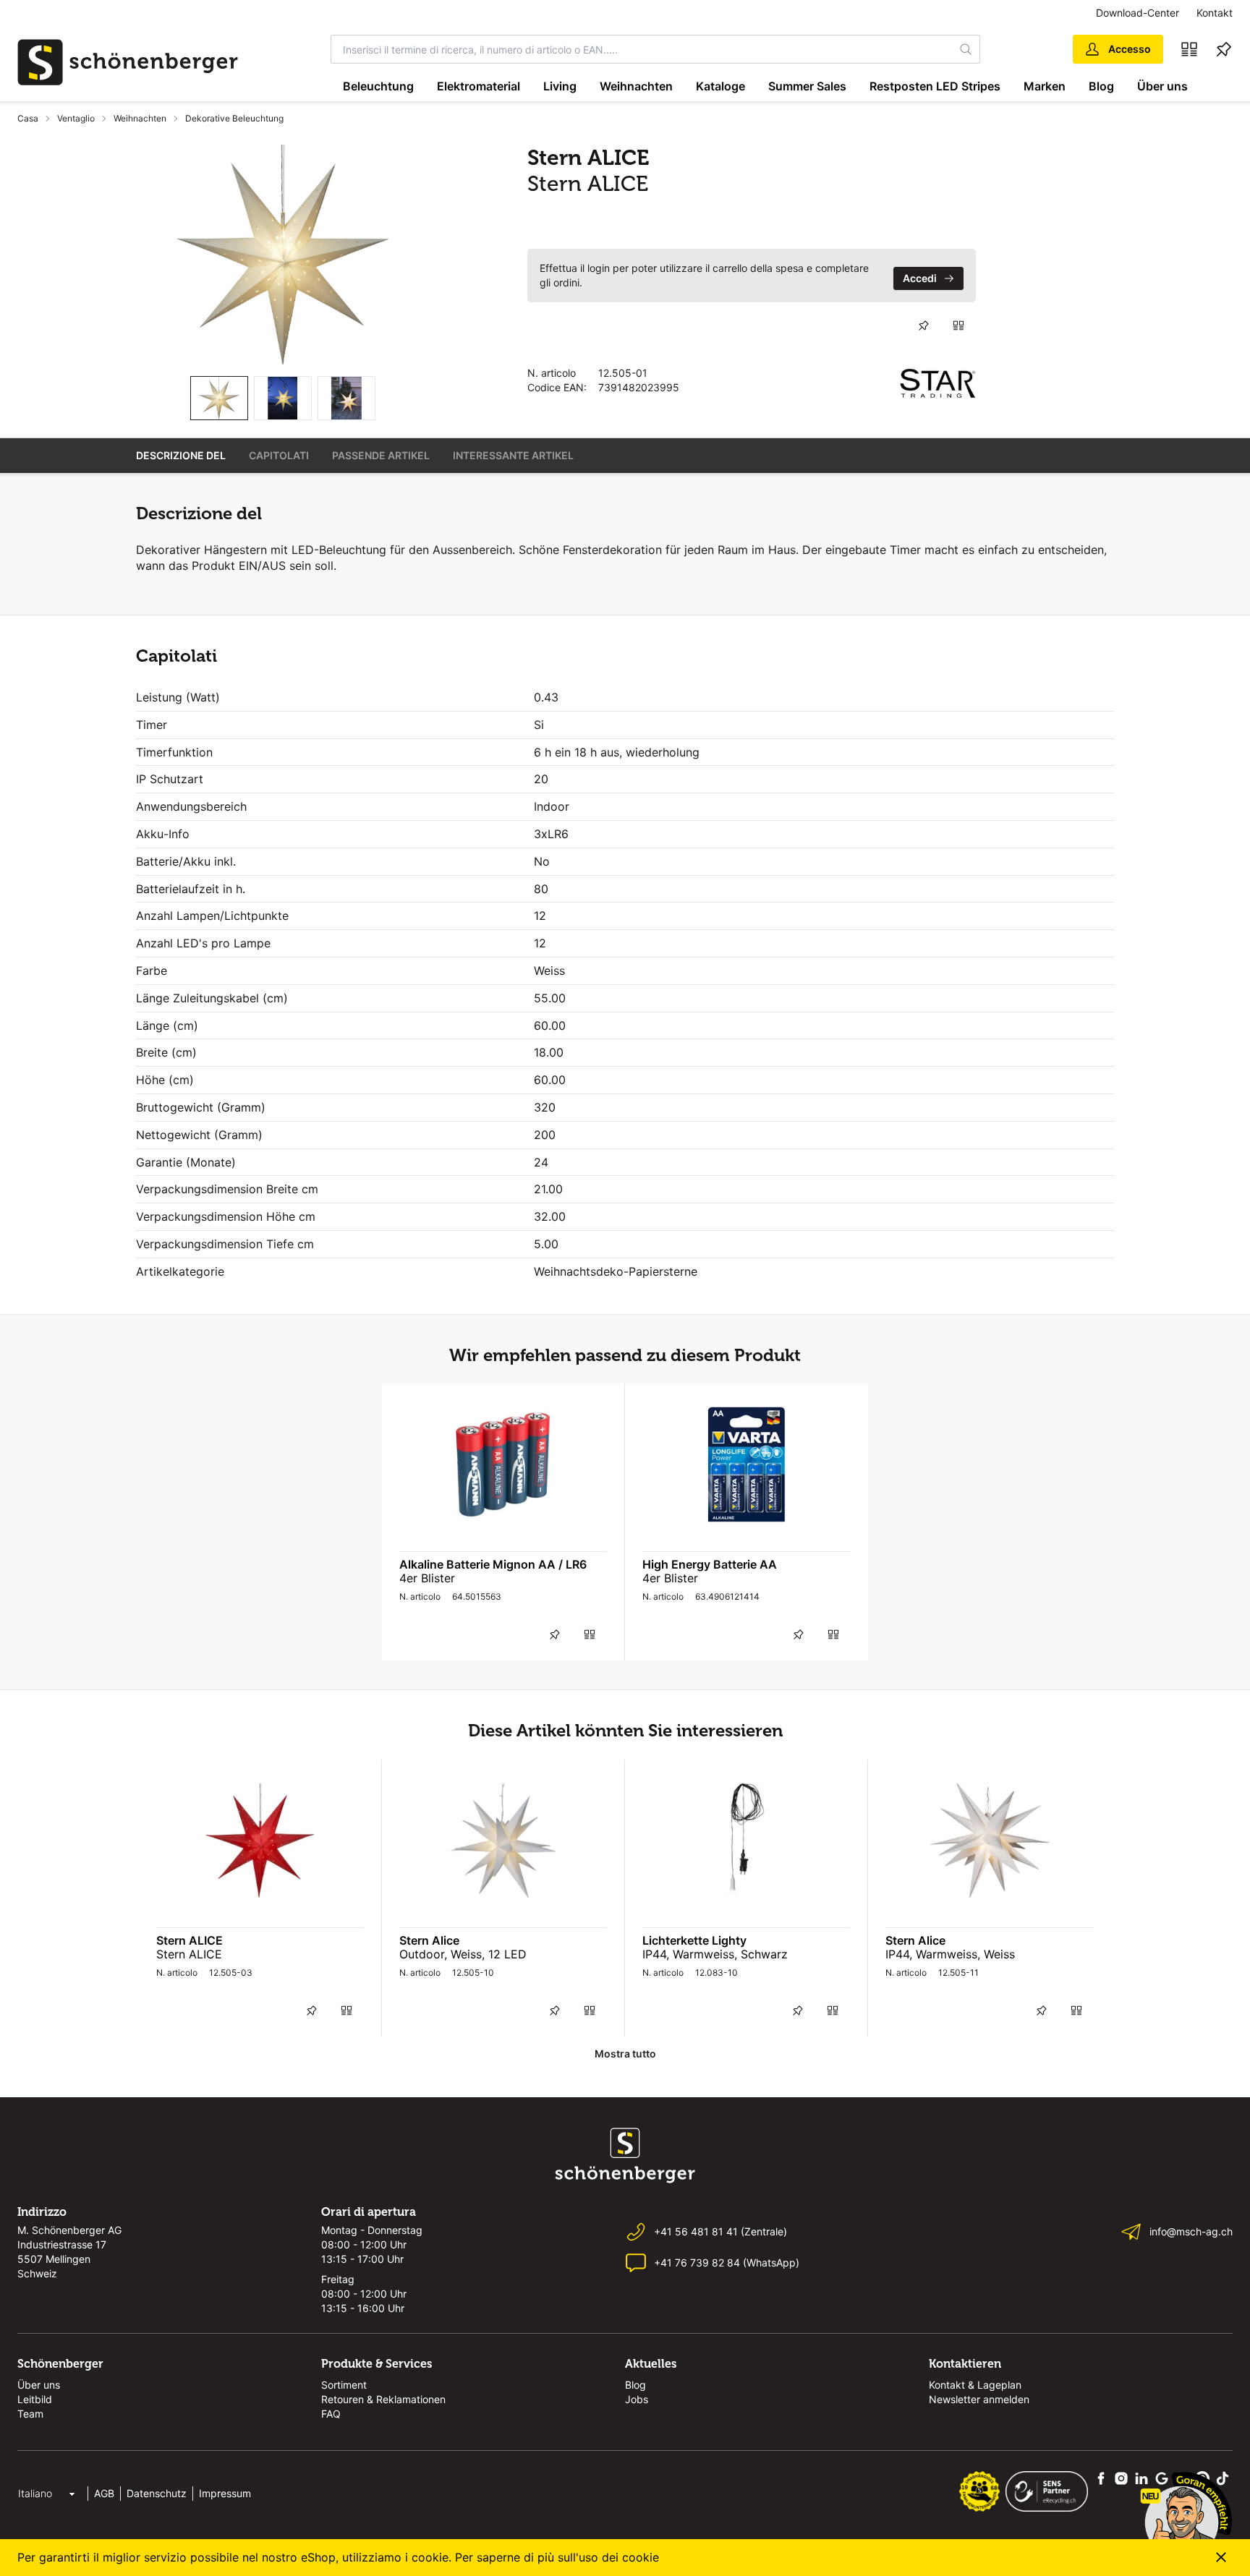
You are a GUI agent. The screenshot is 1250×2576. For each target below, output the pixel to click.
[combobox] (642, 49)
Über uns (1162, 86)
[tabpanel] (283, 255)
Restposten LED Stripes (935, 86)
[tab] (219, 398)
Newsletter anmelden (979, 2399)
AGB (104, 2493)
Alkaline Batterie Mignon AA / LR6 (493, 1564)
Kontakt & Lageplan (975, 2385)
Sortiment (344, 2385)
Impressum (225, 2493)
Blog (1101, 86)
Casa (28, 118)
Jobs (637, 2399)
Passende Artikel (381, 455)
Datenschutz (157, 2493)
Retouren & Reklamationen (383, 2399)
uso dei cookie (619, 2557)
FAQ (331, 2414)
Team (30, 2414)
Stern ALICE (190, 1940)
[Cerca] (966, 49)
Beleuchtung (378, 86)
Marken (1045, 86)
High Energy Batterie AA (710, 1564)
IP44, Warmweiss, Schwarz (715, 1954)
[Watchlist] (1224, 49)
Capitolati (279, 455)
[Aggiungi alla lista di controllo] (924, 325)
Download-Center (1138, 13)
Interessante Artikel (513, 455)
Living (560, 86)
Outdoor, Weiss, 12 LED (463, 1954)
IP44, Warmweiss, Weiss (950, 1954)
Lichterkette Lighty (694, 1940)
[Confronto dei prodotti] (1189, 49)
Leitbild (35, 2399)
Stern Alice (429, 1940)
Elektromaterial (479, 86)
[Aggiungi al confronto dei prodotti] (958, 325)
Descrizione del (181, 455)
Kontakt (1215, 13)
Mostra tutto (625, 2053)
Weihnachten (636, 86)
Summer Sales (807, 86)
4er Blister (427, 1578)
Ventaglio (76, 118)
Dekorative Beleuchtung (234, 118)
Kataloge (720, 86)
